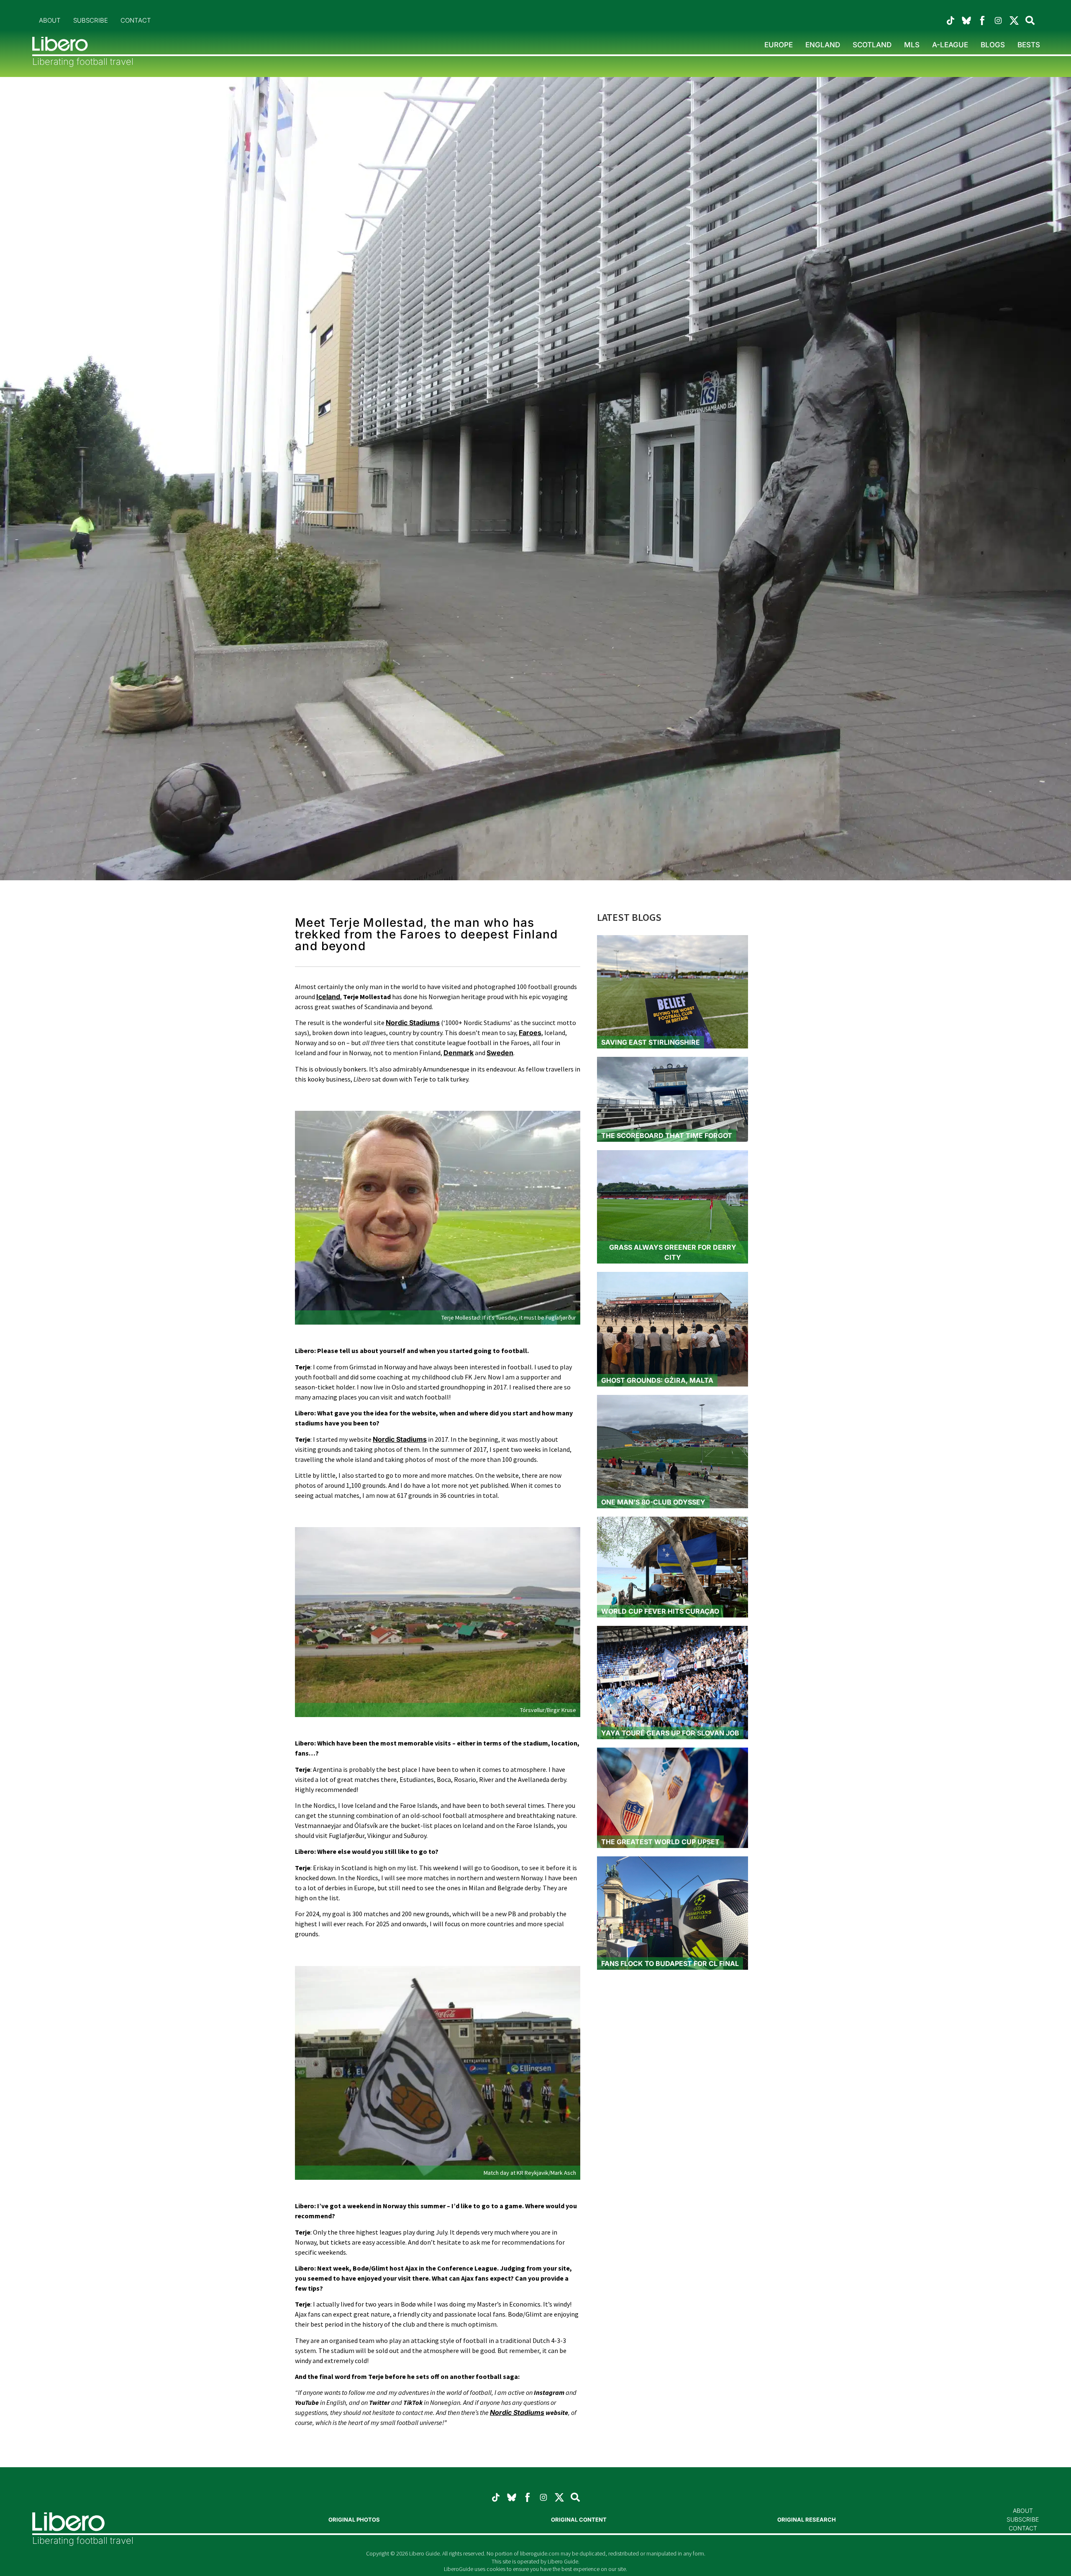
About (50, 20)
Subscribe (91, 20)
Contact (136, 20)
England (823, 45)
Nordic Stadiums (400, 1439)
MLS (912, 45)
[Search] (575, 2497)
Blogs (993, 45)
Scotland (872, 45)
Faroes (530, 1033)
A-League (950, 45)
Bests (1029, 45)
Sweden (500, 1053)
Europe (779, 45)
